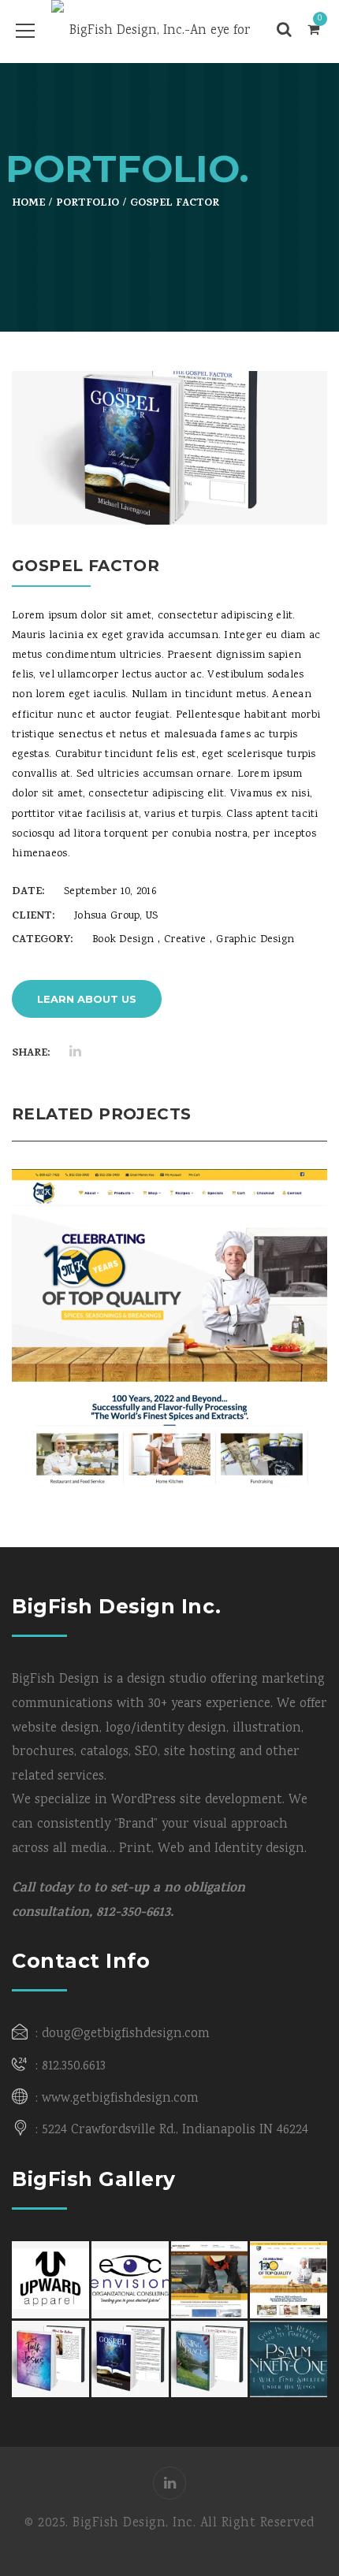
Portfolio (88, 204)
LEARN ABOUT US (87, 999)
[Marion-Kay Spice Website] (194, 1362)
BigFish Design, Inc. (134, 2524)
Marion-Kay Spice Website (170, 1285)
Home (28, 204)
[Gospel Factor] (295, 492)
